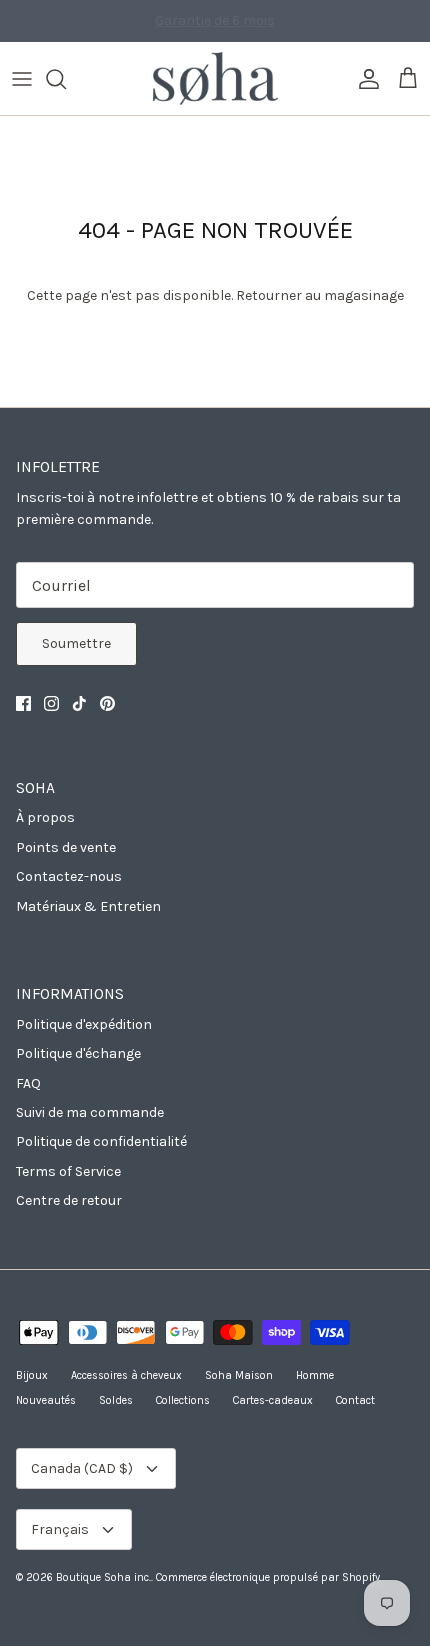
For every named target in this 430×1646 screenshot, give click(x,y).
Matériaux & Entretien (88, 906)
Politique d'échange (78, 1053)
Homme (315, 1375)
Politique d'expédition (84, 1024)
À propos (45, 817)
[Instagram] (51, 703)
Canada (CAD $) (82, 1468)
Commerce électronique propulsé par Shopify (268, 1577)
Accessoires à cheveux (126, 1375)
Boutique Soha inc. (103, 1577)
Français (60, 1529)
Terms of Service (68, 1171)
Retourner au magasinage (320, 295)
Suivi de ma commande (90, 1112)
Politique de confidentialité (101, 1141)
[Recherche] (66, 79)
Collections (183, 1400)
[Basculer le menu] (22, 79)
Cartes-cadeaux (273, 1400)
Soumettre (76, 643)
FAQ (28, 1083)
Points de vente (66, 847)
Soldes (116, 1400)
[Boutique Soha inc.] (215, 78)
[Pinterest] (107, 703)
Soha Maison (239, 1375)
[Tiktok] (79, 703)
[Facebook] (23, 703)
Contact (355, 1400)
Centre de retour (69, 1200)
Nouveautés (46, 1400)
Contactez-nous (69, 876)
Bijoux (32, 1375)
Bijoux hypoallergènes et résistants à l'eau (215, 28)
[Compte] (364, 79)
